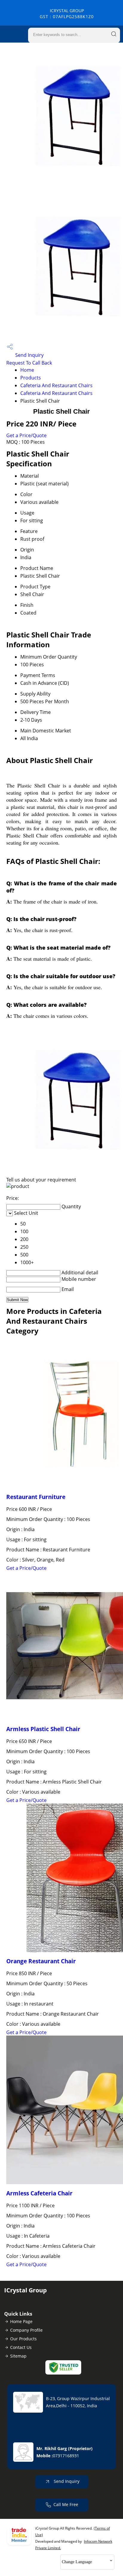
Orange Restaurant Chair (41, 1961)
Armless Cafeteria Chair (39, 2193)
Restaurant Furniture (36, 1497)
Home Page (21, 2321)
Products (31, 378)
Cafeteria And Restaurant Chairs (56, 385)
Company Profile (26, 2330)
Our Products (23, 2339)
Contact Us (21, 2347)
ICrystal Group (67, 14)
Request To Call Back (29, 363)
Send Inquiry (29, 355)
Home (27, 370)
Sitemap (18, 2356)
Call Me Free (66, 2504)
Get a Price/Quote (26, 435)
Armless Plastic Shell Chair (43, 1729)
